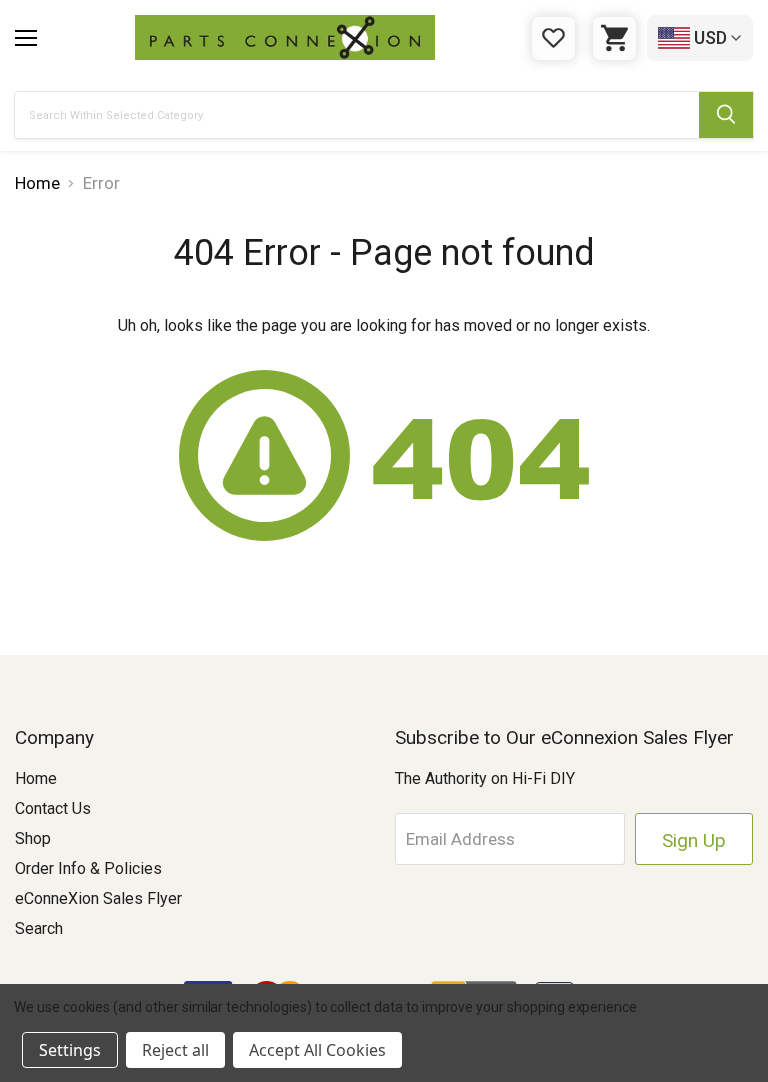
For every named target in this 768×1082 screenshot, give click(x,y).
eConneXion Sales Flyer (98, 898)
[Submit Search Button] (726, 115)
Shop (33, 838)
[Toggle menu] (26, 38)
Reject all (175, 1050)
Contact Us (53, 808)
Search (39, 928)
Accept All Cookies (317, 1050)
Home (36, 778)
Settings (70, 1050)
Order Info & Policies (88, 868)
